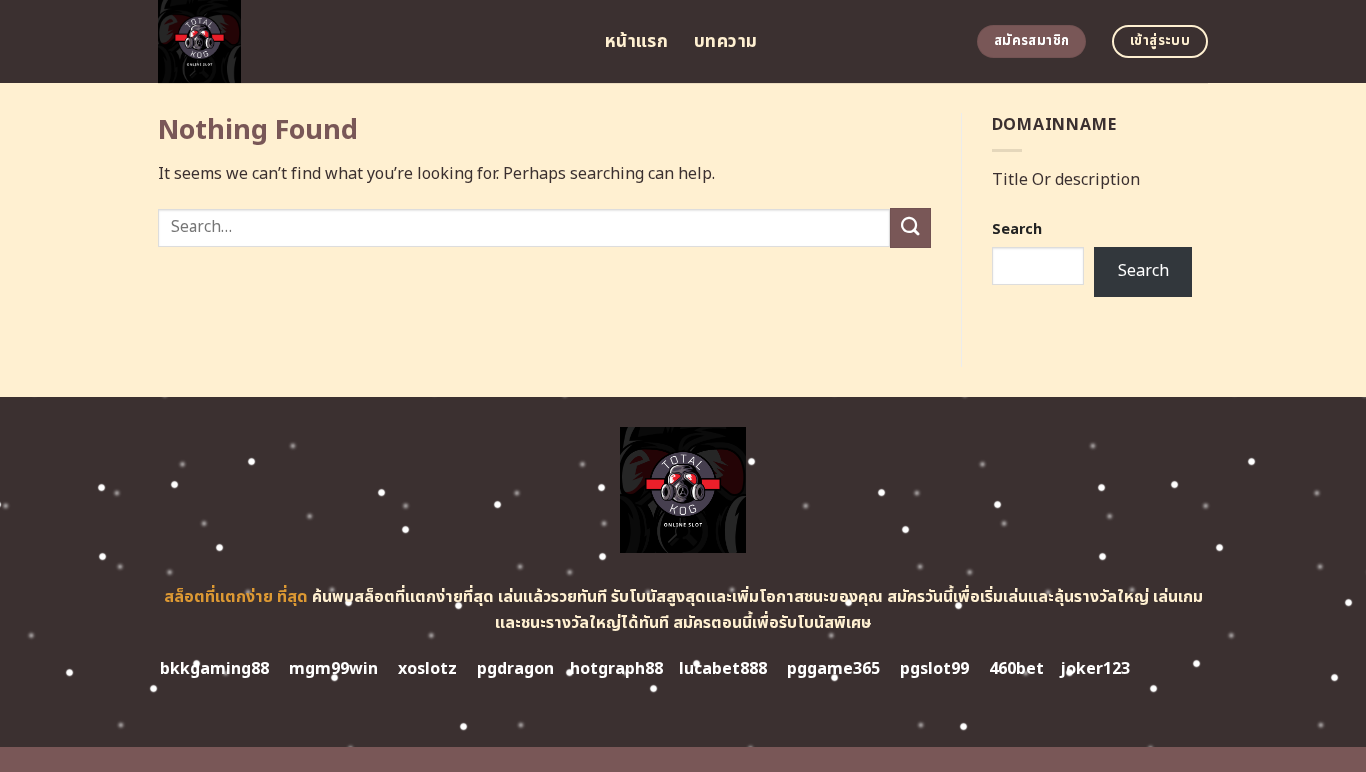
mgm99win (333, 669)
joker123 (1095, 669)
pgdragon (515, 669)
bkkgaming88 (214, 669)
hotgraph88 (616, 669)
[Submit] (910, 227)
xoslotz (427, 669)
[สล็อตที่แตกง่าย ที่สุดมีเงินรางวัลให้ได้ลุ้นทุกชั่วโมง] (366, 41)
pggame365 (833, 669)
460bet (1016, 669)
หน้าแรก (636, 41)
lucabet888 (723, 669)
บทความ (725, 41)
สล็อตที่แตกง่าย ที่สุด (236, 597)
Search (1017, 229)
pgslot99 (934, 669)
